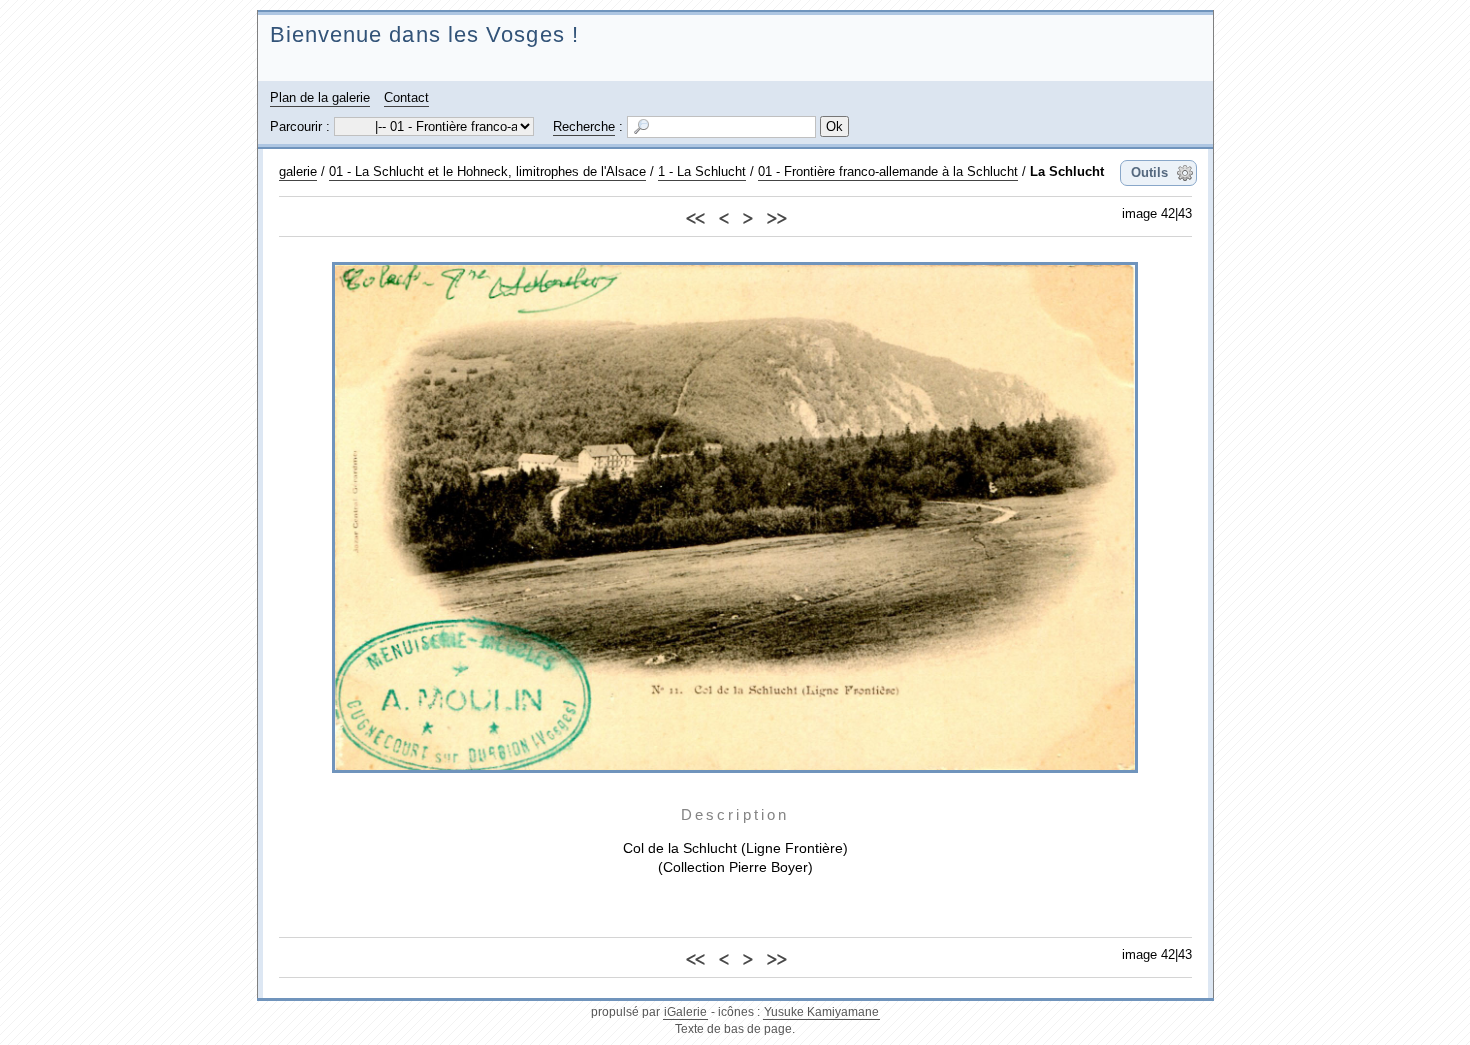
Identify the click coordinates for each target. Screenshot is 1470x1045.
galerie (298, 171)
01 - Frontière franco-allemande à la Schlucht (888, 171)
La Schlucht (1067, 171)
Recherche (584, 126)
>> (776, 215)
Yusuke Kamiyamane (821, 1012)
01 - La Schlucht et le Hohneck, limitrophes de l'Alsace (487, 171)
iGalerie (685, 1012)
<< (695, 215)
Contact (406, 97)
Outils (1149, 172)
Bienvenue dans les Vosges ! (424, 34)
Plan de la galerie (320, 97)
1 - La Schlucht (702, 171)
